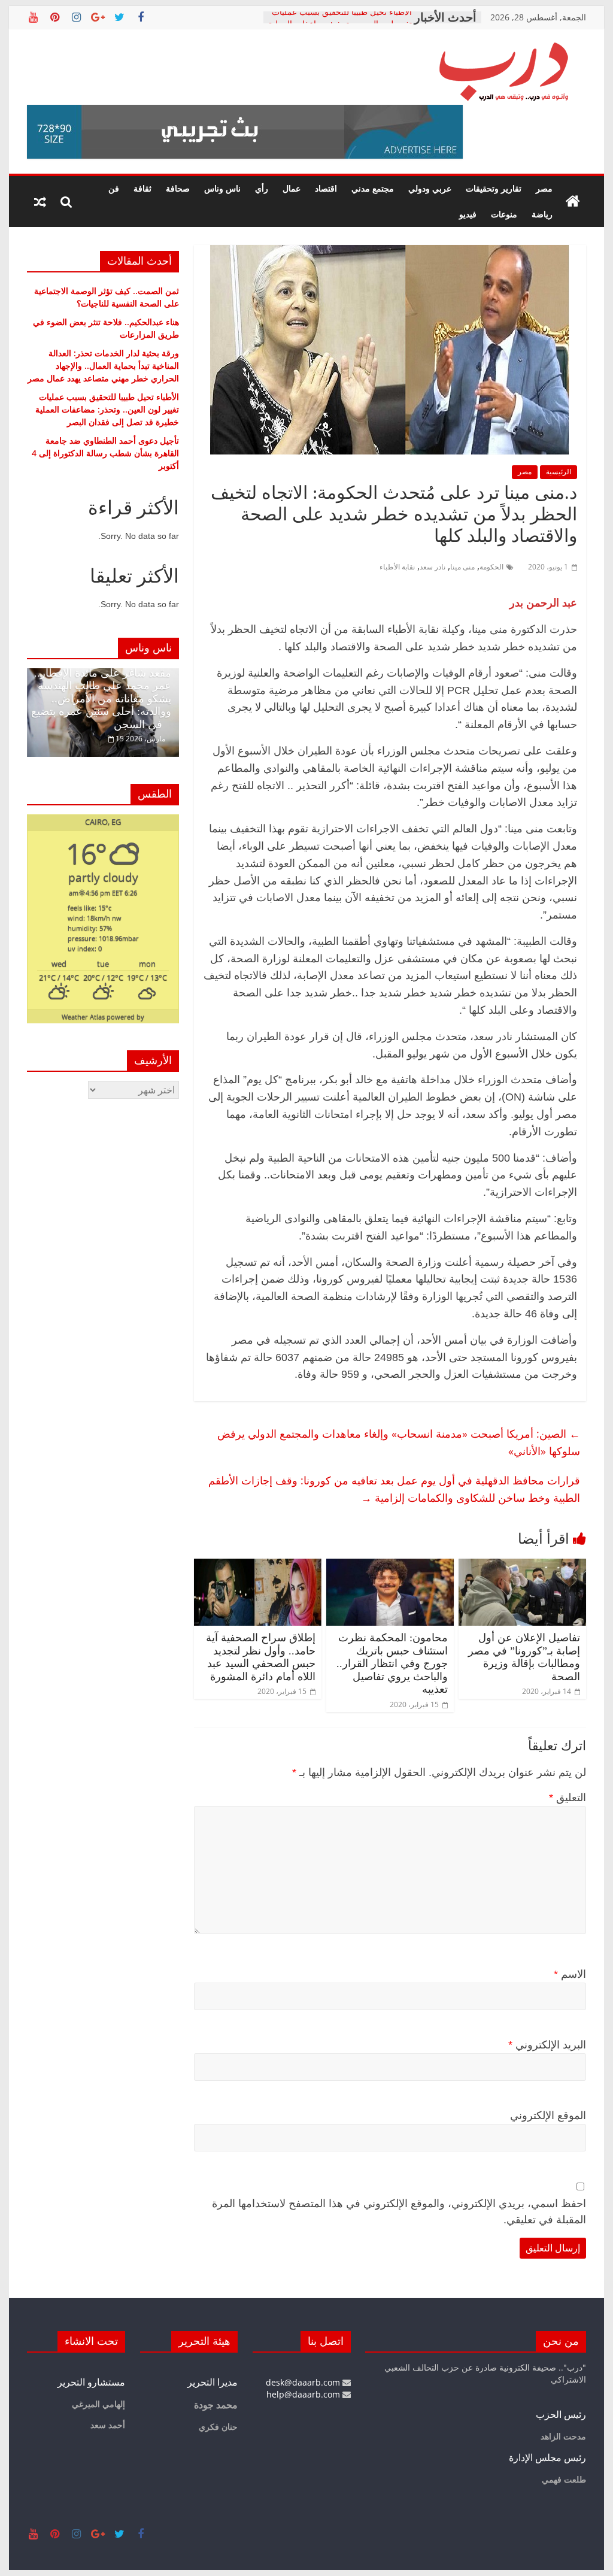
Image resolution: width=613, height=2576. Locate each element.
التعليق (568, 1798)
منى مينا (462, 567)
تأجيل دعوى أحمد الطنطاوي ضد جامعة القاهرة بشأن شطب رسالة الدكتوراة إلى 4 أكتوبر (105, 453)
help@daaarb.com (304, 2394)
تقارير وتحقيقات (494, 188)
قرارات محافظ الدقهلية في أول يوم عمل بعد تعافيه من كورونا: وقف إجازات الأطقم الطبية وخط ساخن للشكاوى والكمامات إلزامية (394, 1489)
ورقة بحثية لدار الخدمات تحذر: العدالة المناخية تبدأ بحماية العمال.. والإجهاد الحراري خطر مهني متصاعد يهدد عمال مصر (103, 366)
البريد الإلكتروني (547, 2045)
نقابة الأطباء (397, 567)
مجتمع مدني (373, 188)
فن (114, 188)
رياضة (542, 214)
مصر (544, 188)
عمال (292, 188)
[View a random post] (40, 202)
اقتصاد (326, 188)
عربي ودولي (430, 188)
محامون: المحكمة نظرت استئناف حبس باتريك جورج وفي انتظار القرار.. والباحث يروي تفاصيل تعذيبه (392, 1663)
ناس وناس (222, 188)
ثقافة (142, 188)
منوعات (504, 214)
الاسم (570, 1974)
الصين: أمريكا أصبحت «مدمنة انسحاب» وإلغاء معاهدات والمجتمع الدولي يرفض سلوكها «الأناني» (399, 1442)
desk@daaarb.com (304, 2382)
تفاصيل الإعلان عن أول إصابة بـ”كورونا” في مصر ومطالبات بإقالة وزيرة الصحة (524, 1657)
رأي (262, 188)
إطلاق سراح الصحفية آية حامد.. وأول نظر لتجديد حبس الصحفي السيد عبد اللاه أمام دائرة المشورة (261, 1657)
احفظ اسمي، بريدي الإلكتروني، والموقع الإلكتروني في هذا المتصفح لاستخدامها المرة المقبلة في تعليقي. (399, 2212)
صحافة (178, 188)
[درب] (573, 202)
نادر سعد (433, 567)
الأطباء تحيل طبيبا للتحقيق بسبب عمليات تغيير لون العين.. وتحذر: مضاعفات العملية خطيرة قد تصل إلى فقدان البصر (107, 409)
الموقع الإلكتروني (548, 2116)
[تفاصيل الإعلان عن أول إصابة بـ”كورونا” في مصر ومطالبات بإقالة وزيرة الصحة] (522, 1566)
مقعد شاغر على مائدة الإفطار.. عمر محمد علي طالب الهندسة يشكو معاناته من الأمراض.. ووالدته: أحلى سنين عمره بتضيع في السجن (101, 699)
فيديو (468, 214)
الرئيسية (559, 472)
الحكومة (491, 567)
